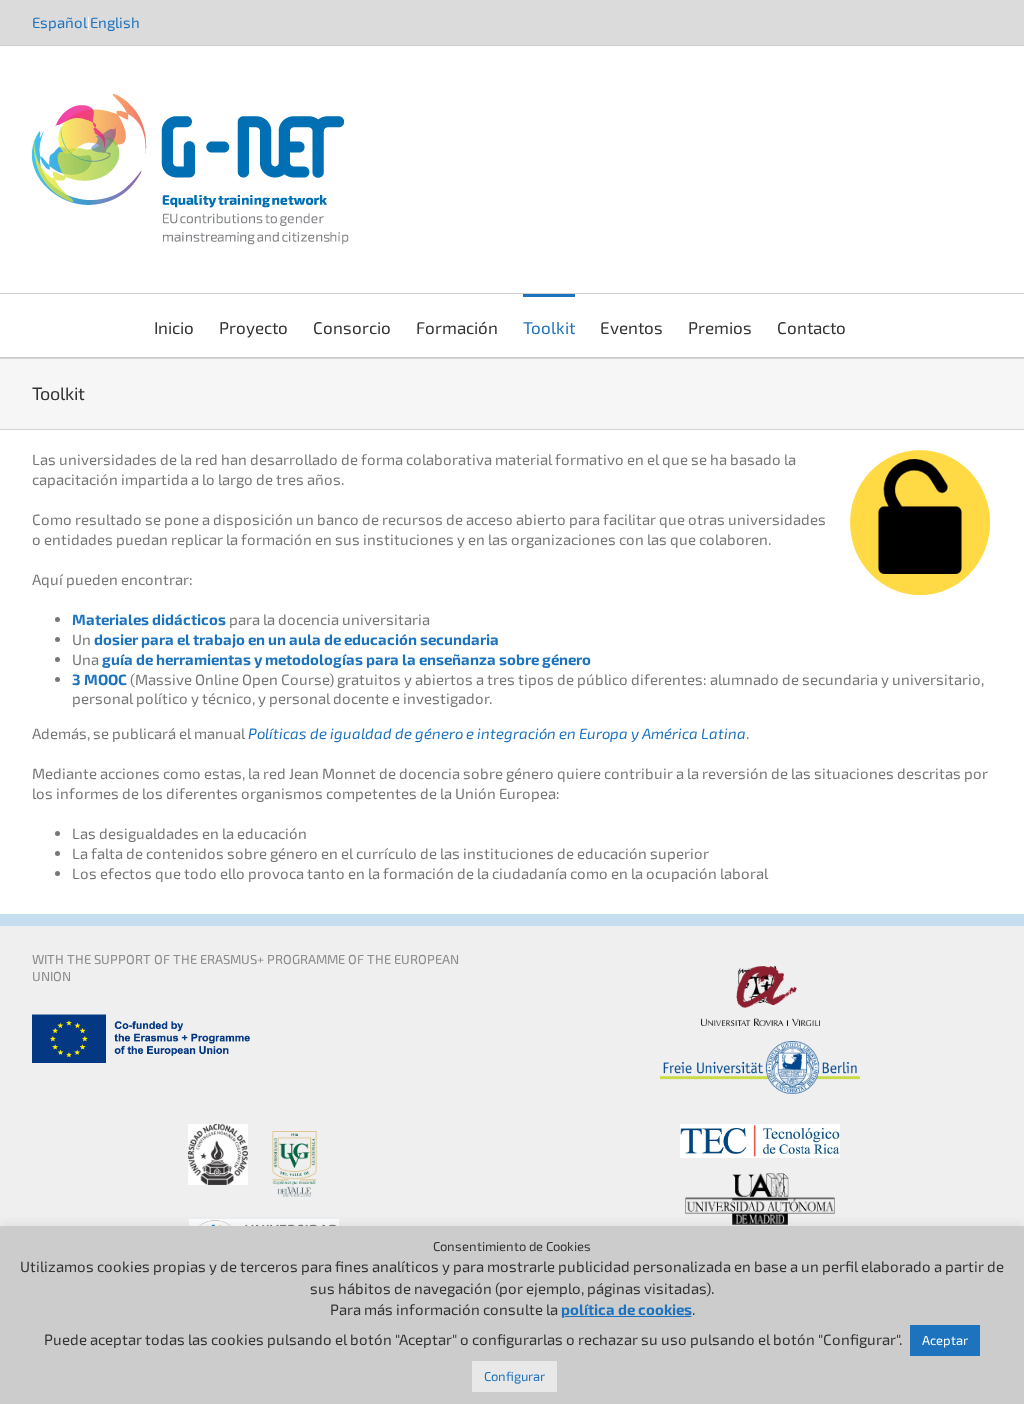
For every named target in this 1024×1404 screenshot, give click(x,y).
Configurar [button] (514, 1376)
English (115, 22)
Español (59, 22)
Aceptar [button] (945, 1340)
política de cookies (626, 1309)
